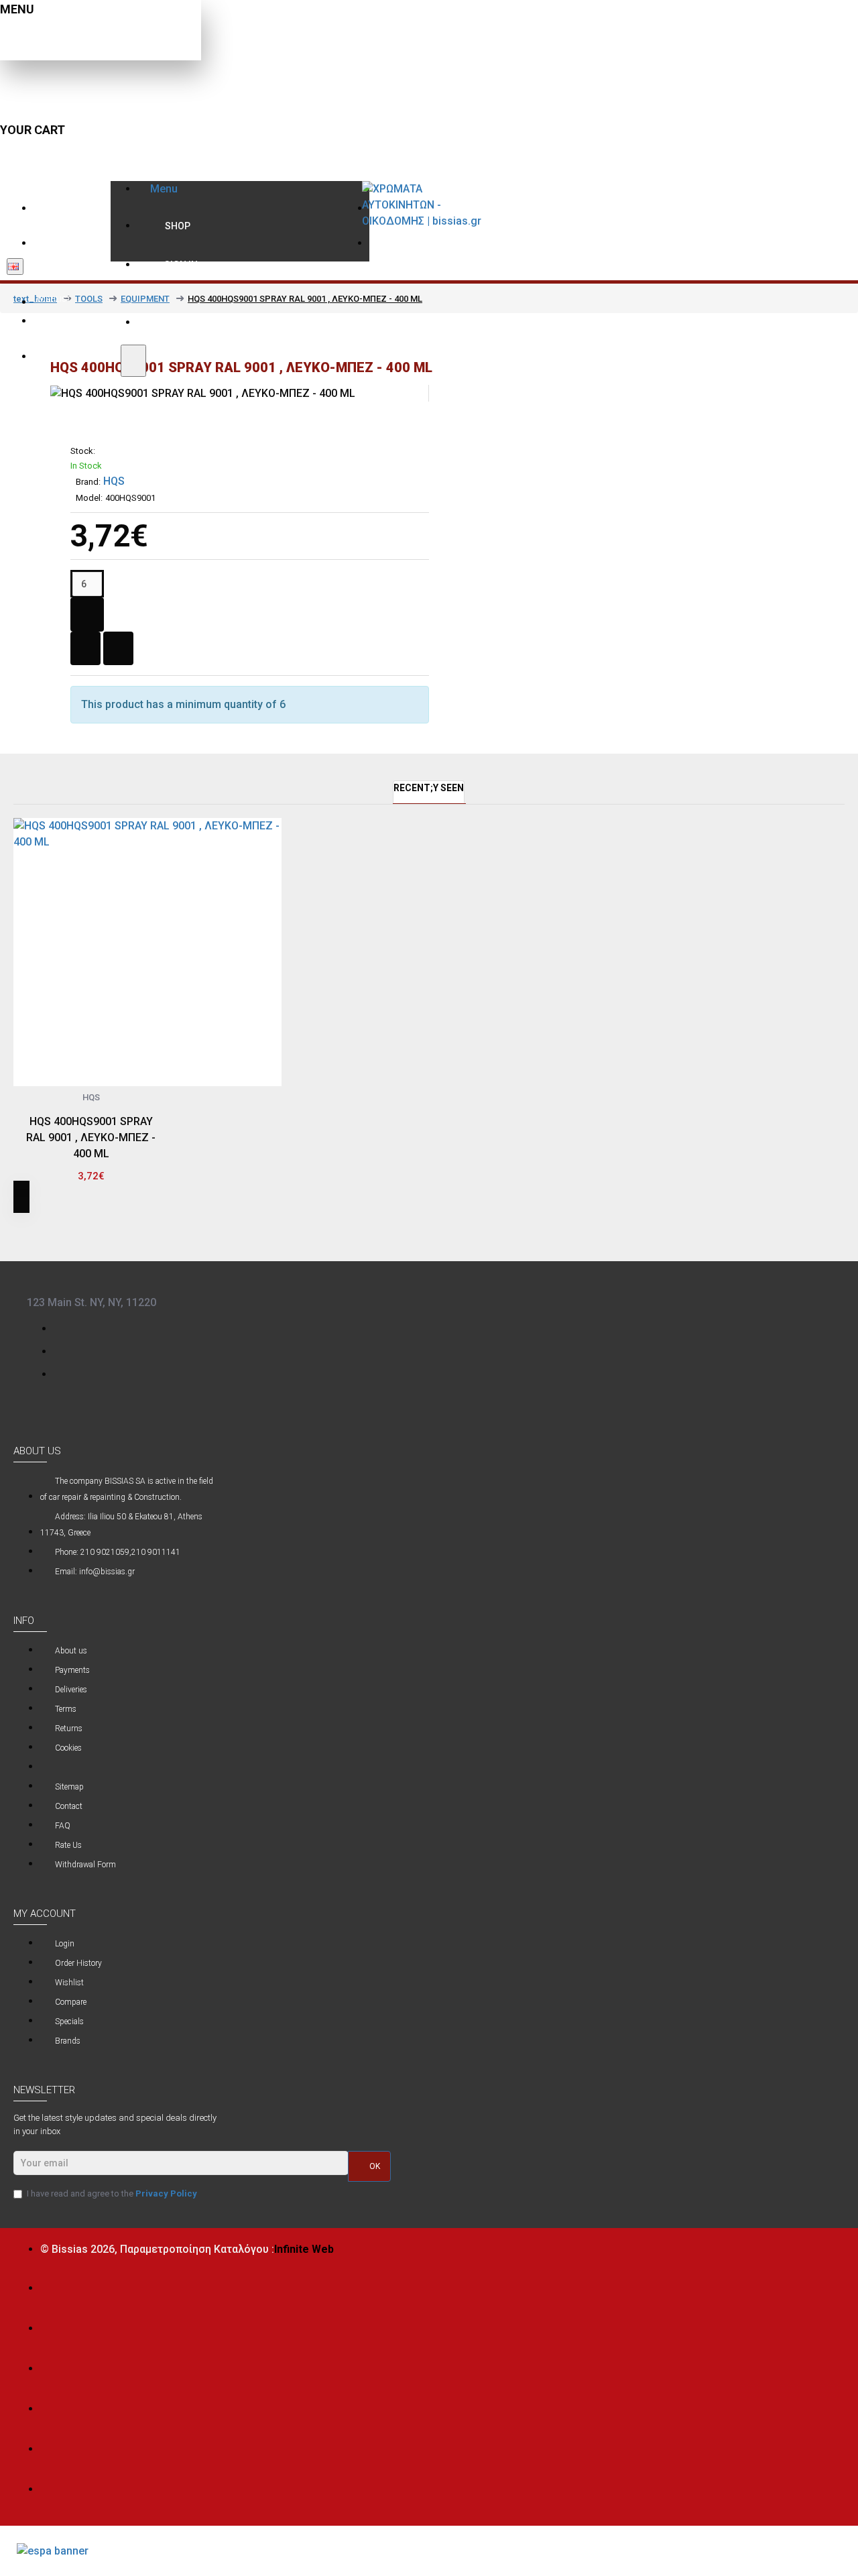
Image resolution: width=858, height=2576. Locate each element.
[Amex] (53, 2365)
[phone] (64, 1373)
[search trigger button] (133, 361)
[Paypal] (53, 2446)
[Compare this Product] (47, 1182)
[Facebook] (64, 1328)
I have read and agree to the (112, 2193)
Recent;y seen (429, 788)
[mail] (64, 1350)
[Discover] (53, 2405)
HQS (114, 481)
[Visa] (53, 2285)
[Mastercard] (53, 2325)
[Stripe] (53, 2486)
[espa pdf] (53, 2551)
